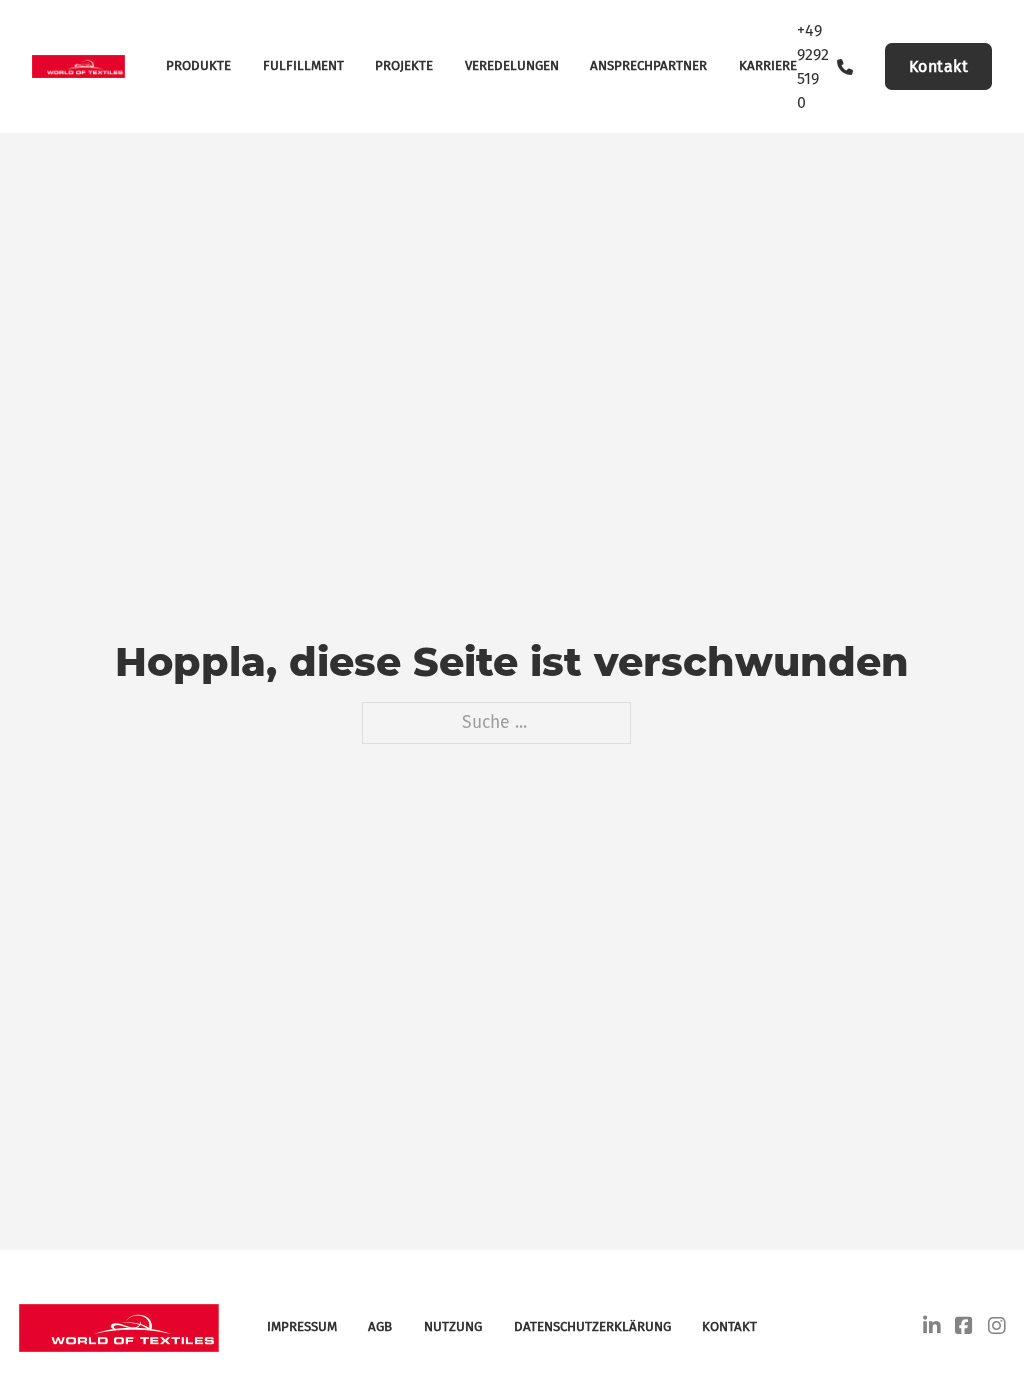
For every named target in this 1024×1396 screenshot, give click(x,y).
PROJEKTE (404, 66)
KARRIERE (768, 66)
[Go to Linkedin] (932, 1328)
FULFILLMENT (303, 66)
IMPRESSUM (302, 1327)
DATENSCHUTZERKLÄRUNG (592, 1327)
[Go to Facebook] (964, 1328)
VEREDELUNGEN (512, 66)
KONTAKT (729, 1327)
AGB (380, 1327)
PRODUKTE (198, 66)
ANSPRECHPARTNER (648, 66)
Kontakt (939, 66)
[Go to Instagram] (997, 1328)
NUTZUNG (453, 1327)
